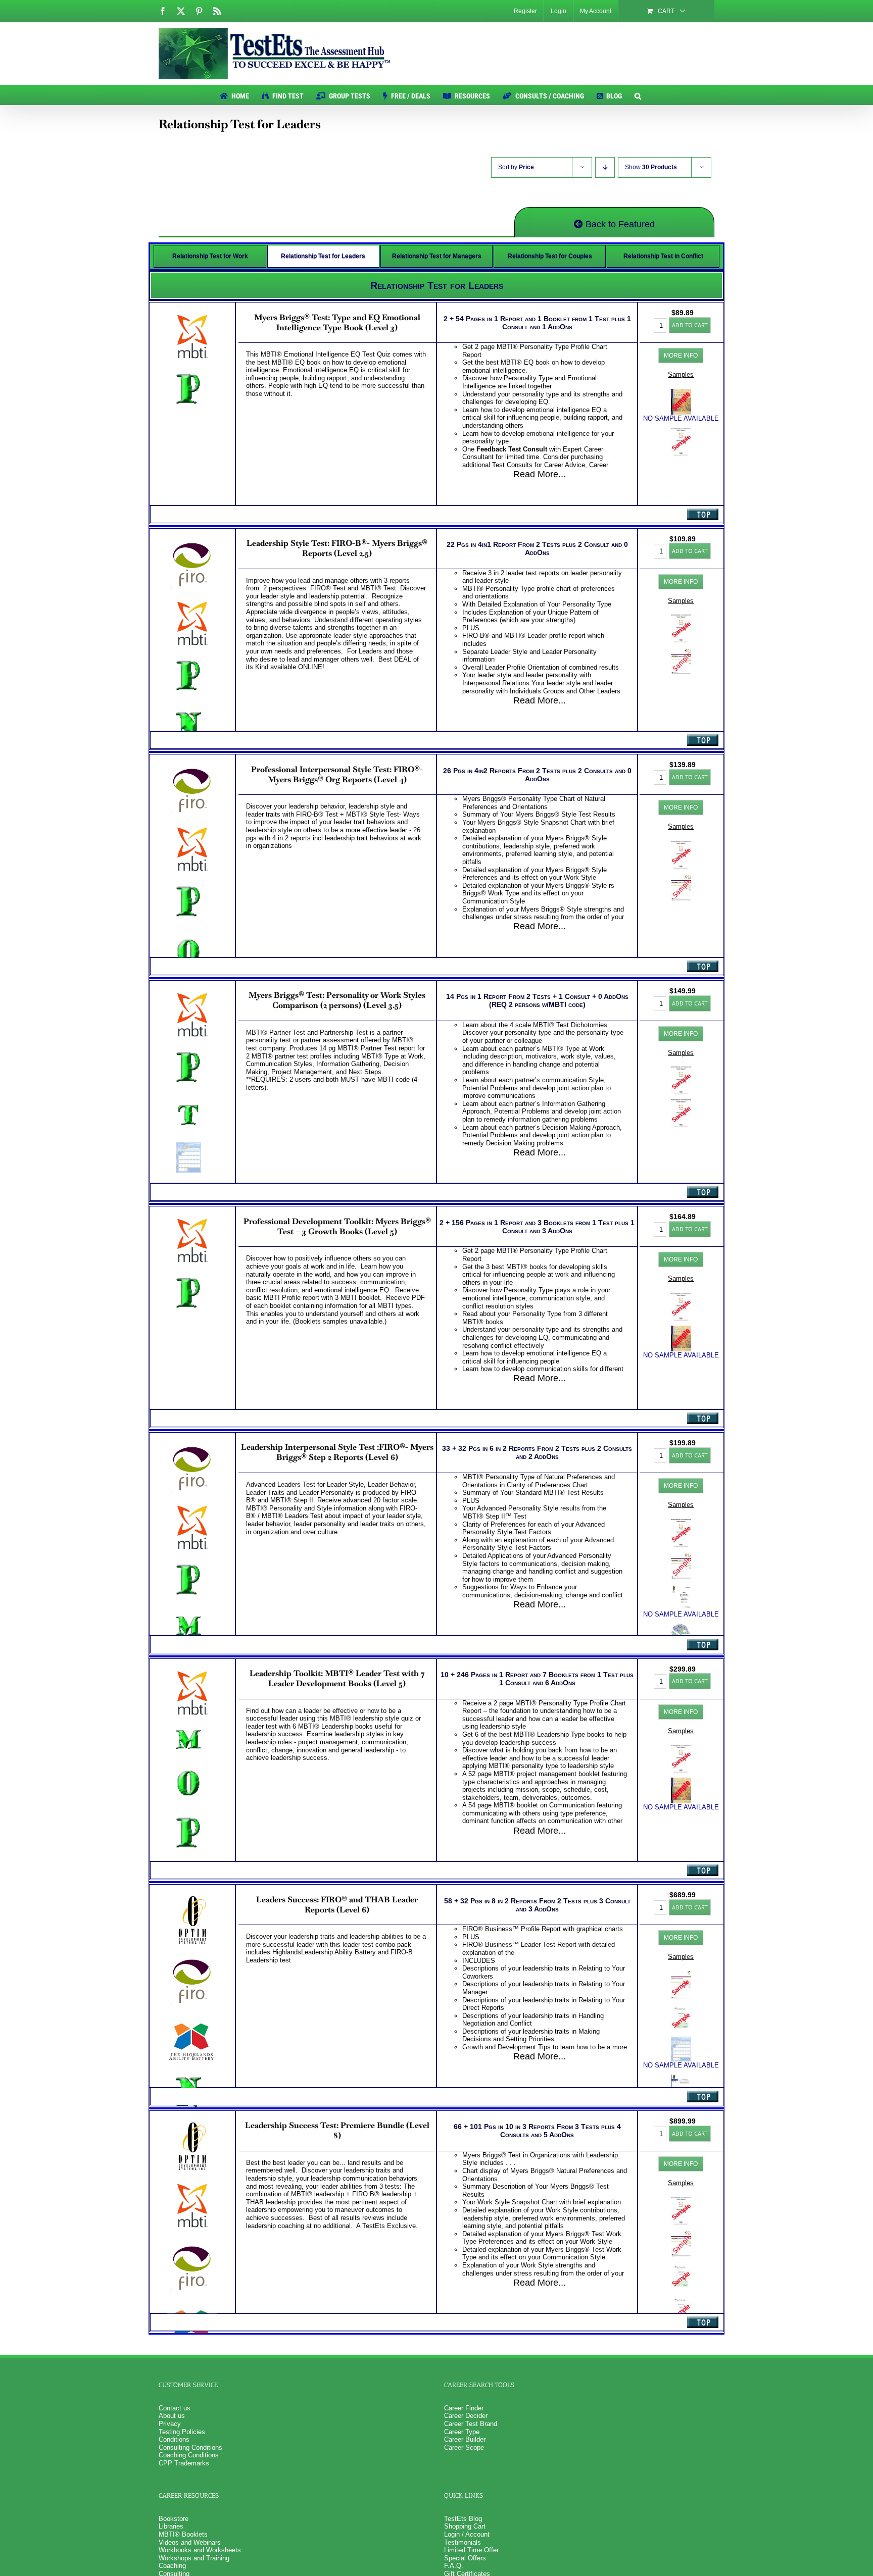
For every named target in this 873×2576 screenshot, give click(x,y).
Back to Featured (619, 224)
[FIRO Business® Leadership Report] (681, 1975)
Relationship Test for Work (210, 256)
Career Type (462, 2432)
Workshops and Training (194, 2558)
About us (172, 2416)
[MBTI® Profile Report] (681, 432)
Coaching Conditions (189, 2455)
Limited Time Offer (471, 2550)
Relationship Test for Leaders (323, 256)
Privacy (170, 2424)
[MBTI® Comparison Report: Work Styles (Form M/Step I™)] (681, 1070)
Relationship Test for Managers (437, 256)
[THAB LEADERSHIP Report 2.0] (681, 2299)
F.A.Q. (454, 2566)
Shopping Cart (465, 2526)
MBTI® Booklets (183, 2534)
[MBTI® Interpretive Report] (681, 618)
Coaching (172, 2566)
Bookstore (174, 2519)
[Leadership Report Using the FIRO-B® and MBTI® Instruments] (681, 651)
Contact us (175, 2408)
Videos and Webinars (190, 2542)
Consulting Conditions (190, 2447)
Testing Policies (182, 2432)
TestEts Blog (463, 2519)
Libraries (171, 2526)
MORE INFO (681, 356)
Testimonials (463, 2542)
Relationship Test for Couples (550, 256)
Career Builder (465, 2439)
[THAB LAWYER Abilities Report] (681, 2008)
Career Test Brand (471, 2424)
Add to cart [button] (690, 325)
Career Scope (464, 2447)
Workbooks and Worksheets (200, 2550)
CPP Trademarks (184, 2463)
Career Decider (466, 2416)
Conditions (174, 2439)
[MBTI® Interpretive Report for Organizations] (681, 845)
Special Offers (465, 2558)
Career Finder (464, 2408)
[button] (638, 95)
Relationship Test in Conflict (663, 256)
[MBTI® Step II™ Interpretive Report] (681, 1523)
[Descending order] (605, 167)
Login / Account (467, 2534)
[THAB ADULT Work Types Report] (681, 2266)
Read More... (540, 474)
